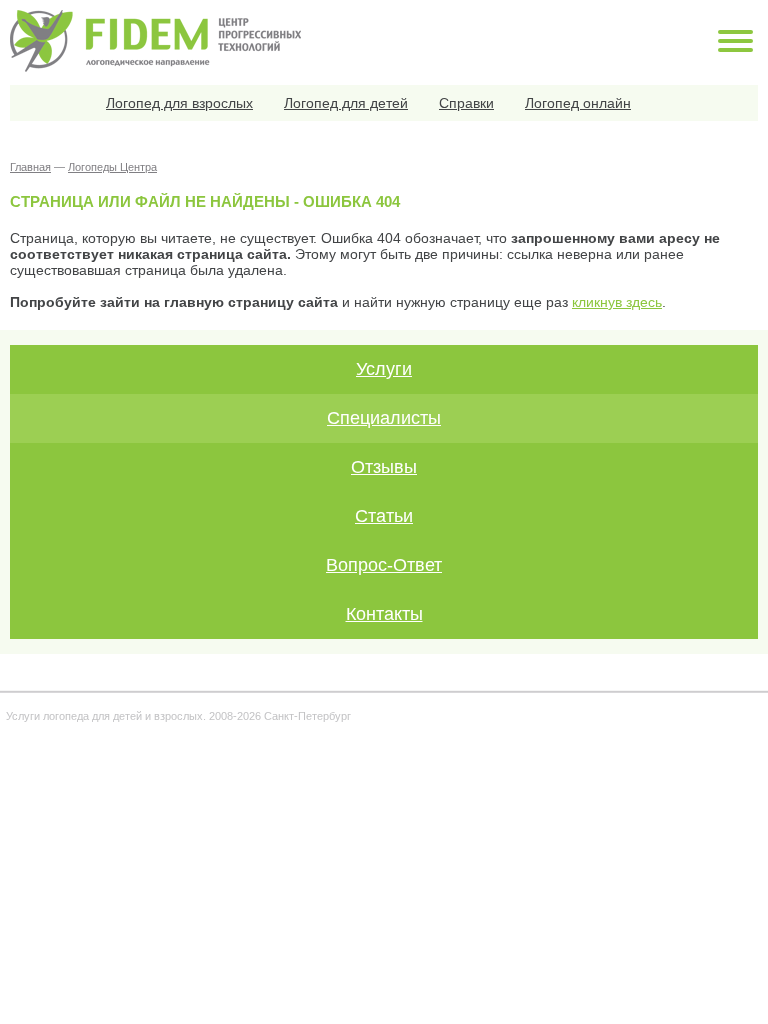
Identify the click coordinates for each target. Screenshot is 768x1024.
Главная (30, 167)
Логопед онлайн (578, 103)
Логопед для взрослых (179, 103)
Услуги (384, 369)
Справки (466, 103)
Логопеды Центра (112, 167)
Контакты (384, 614)
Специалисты (384, 418)
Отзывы (384, 467)
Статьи (384, 516)
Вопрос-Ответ (384, 565)
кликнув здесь (617, 302)
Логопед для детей (346, 103)
